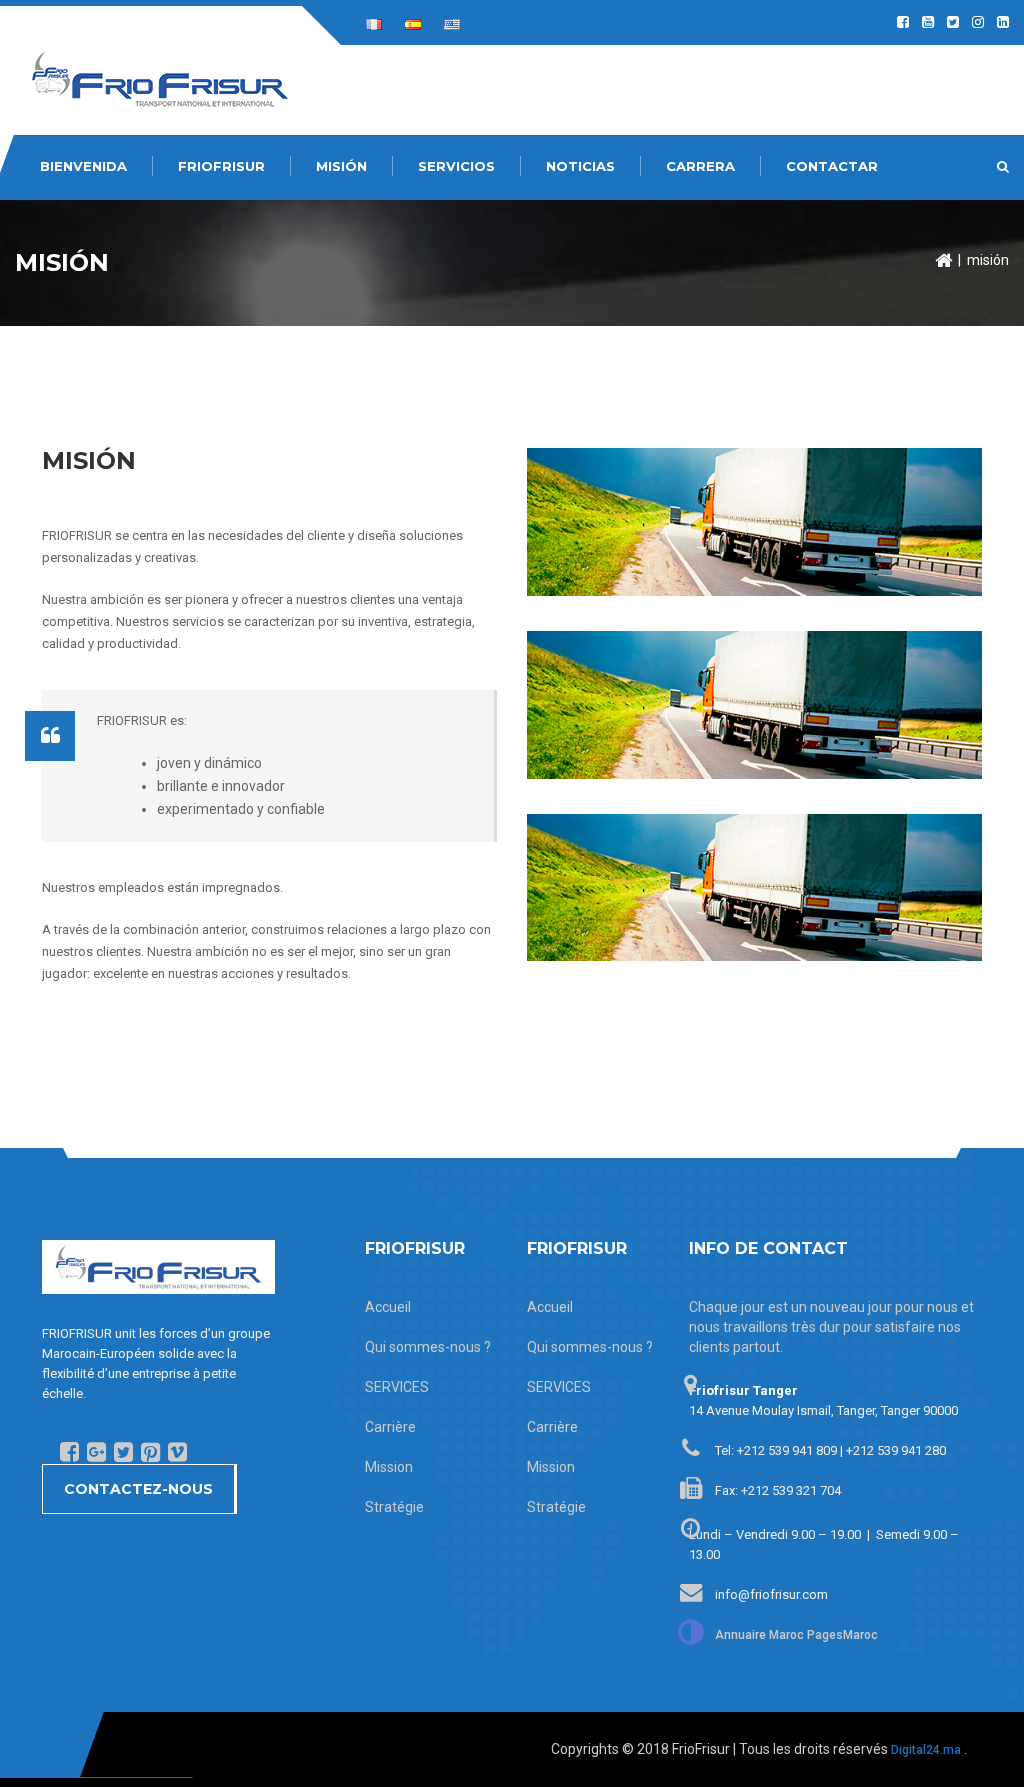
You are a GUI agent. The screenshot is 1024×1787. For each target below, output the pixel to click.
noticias (580, 166)
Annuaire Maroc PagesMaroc (796, 1635)
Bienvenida (83, 166)
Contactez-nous (138, 1489)
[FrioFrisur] (160, 78)
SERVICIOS (456, 166)
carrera (700, 166)
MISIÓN (341, 166)
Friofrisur (221, 166)
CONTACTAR (832, 166)
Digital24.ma (926, 1750)
